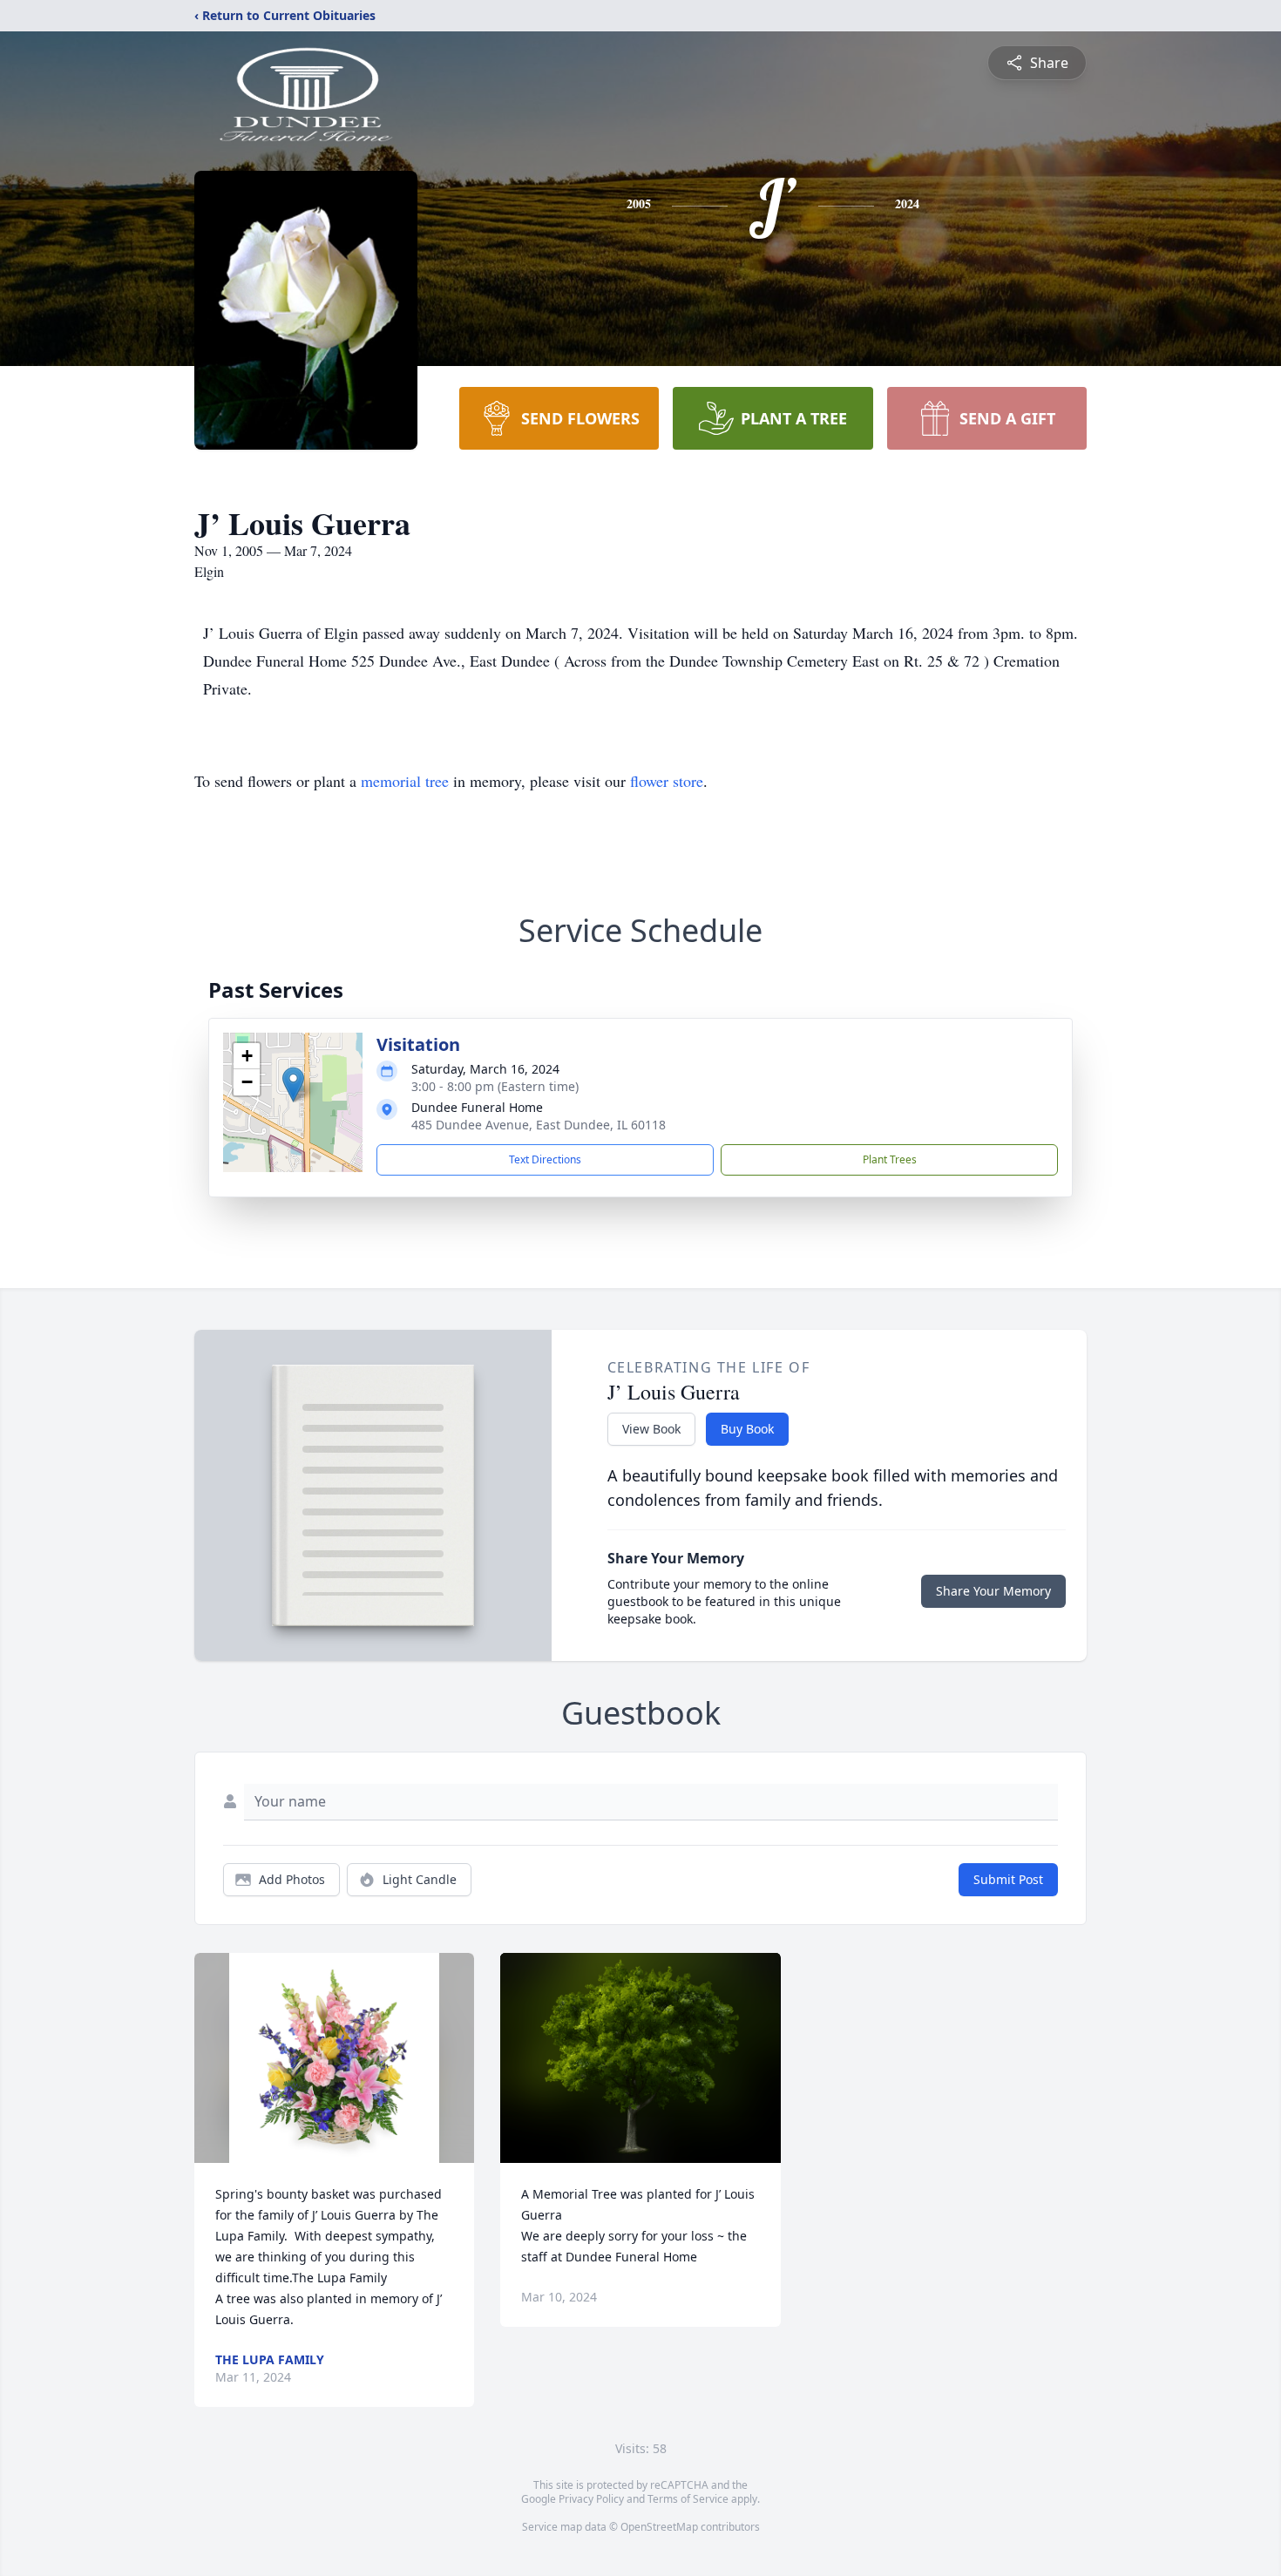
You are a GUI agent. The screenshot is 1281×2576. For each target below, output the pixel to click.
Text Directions (545, 1159)
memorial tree (405, 781)
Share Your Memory (993, 1591)
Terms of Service (688, 2499)
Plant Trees (890, 1159)
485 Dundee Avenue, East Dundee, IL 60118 (539, 1125)
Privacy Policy (591, 2499)
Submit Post (1008, 1879)
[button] (293, 1085)
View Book (651, 1429)
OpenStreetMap (659, 2527)
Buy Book (747, 1429)
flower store (667, 781)
